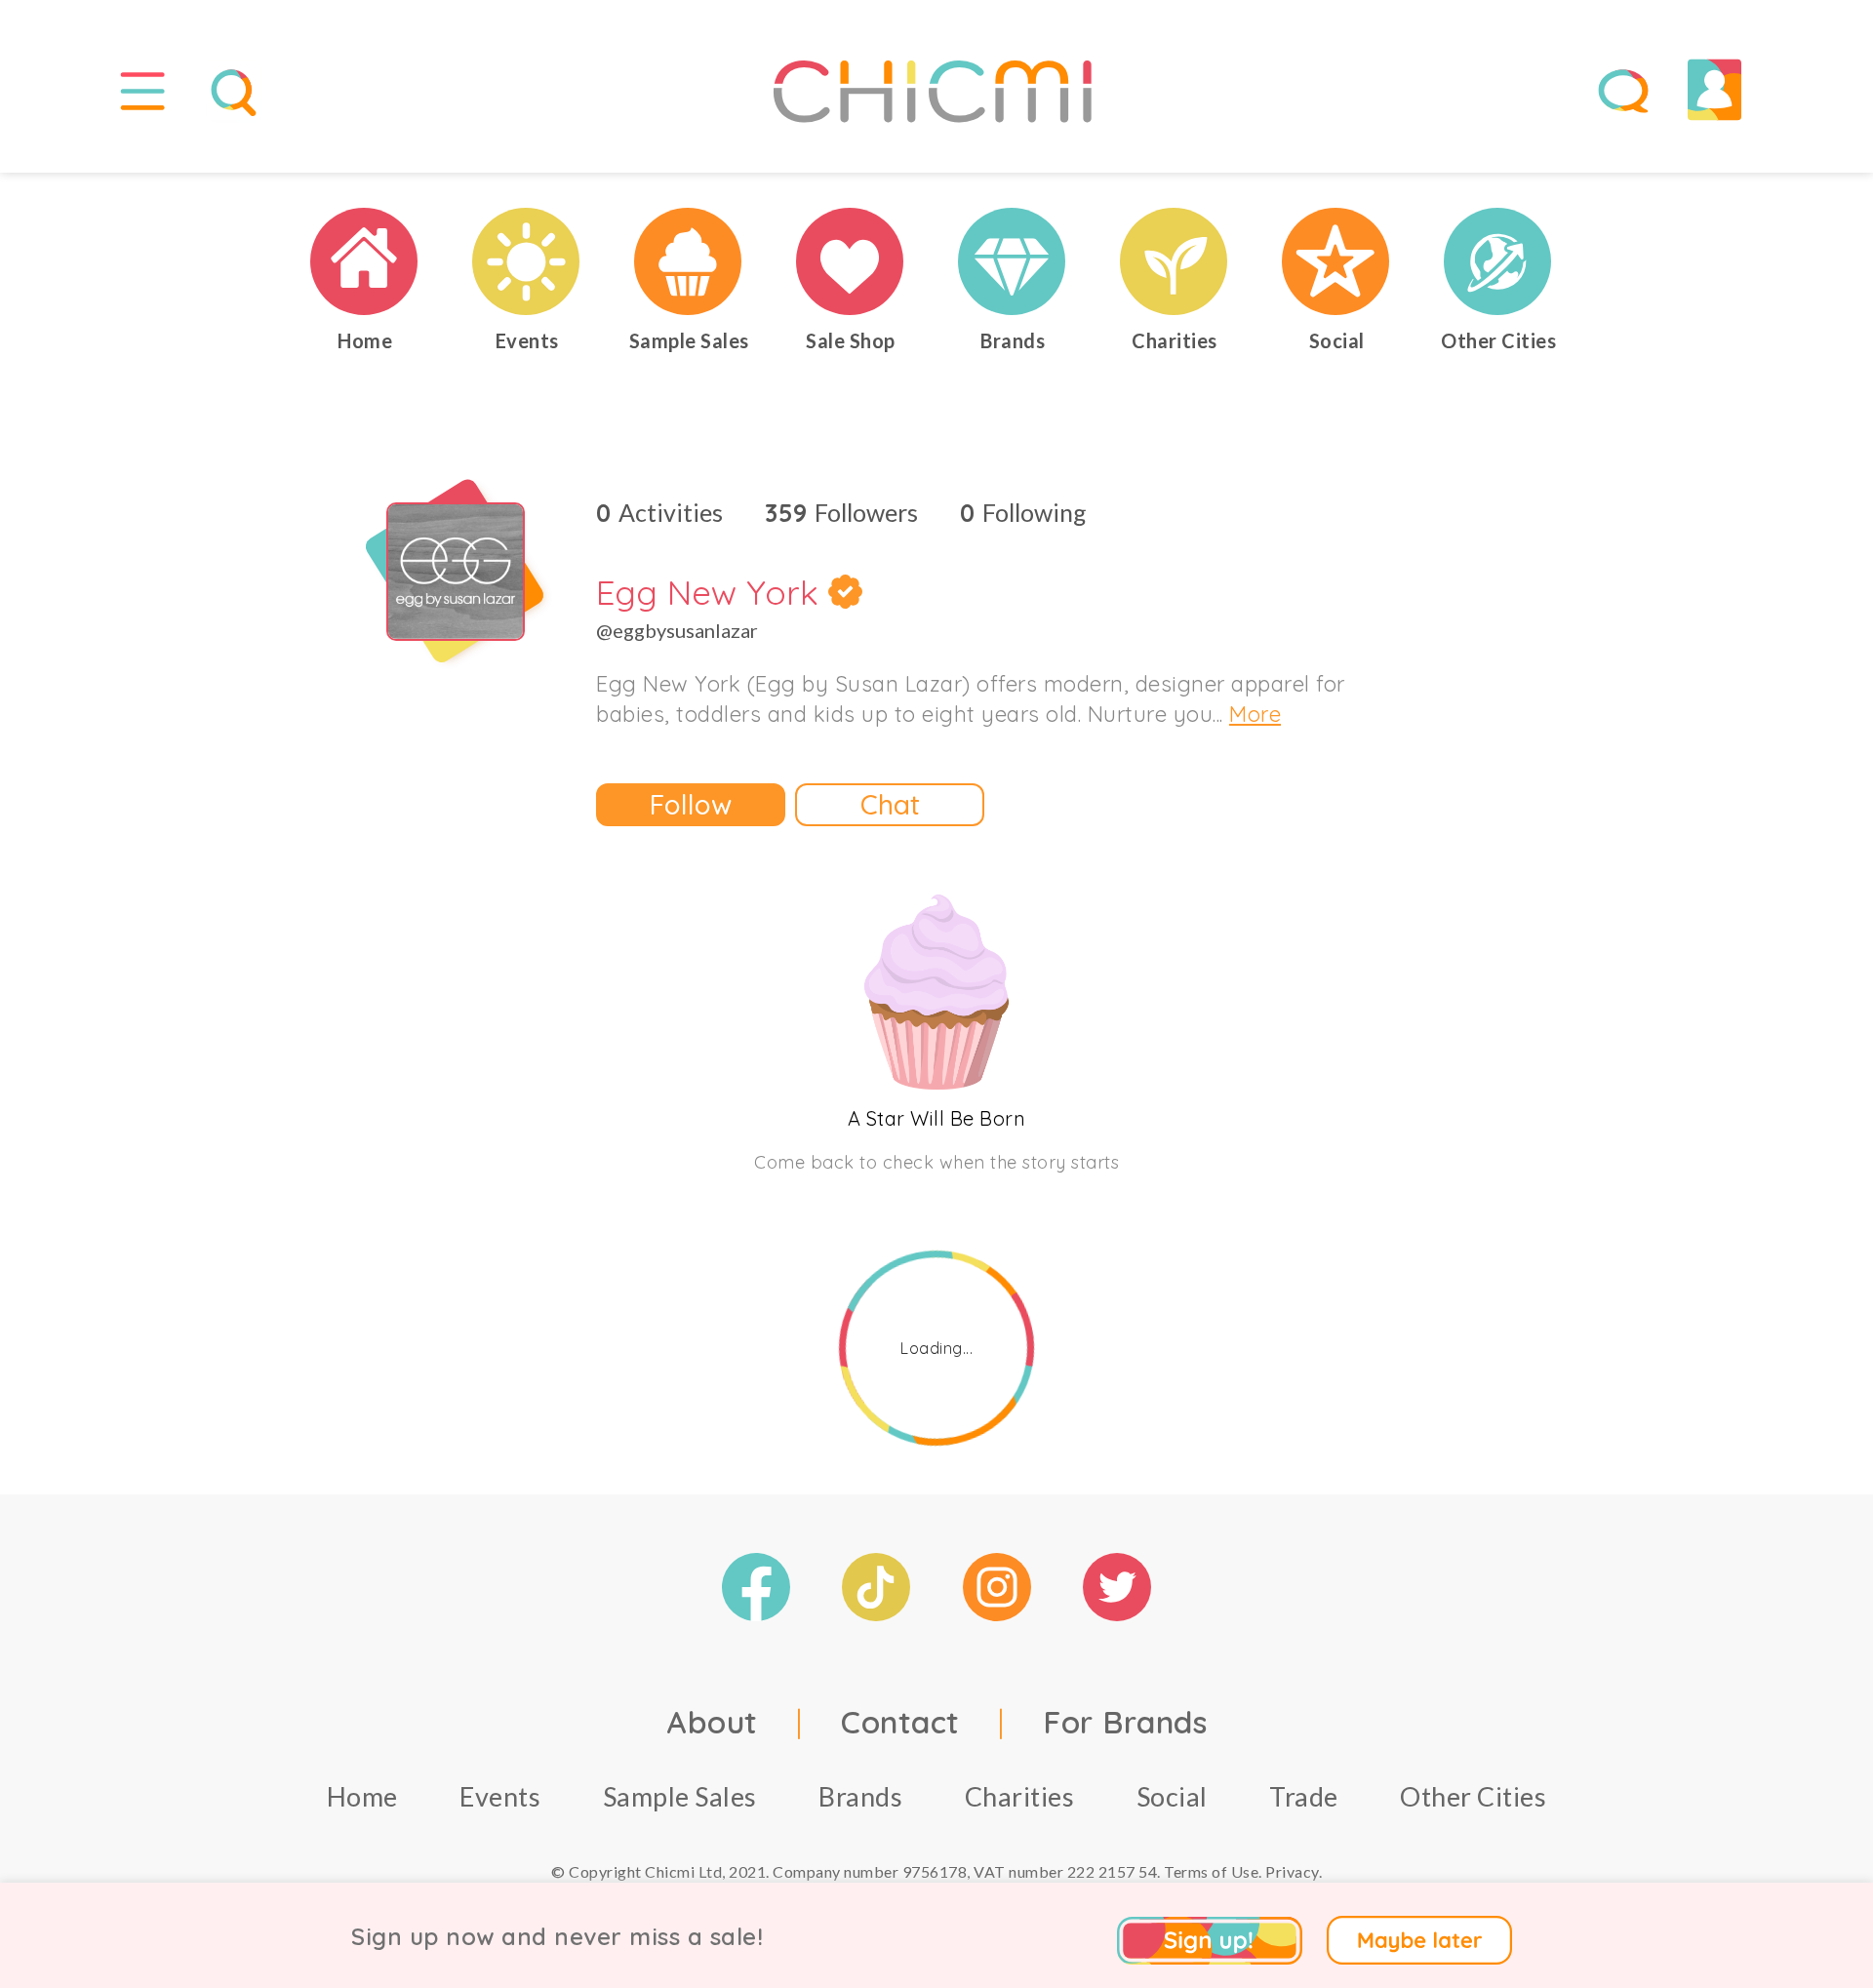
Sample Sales (680, 1796)
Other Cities (1473, 1796)
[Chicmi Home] (365, 261)
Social (1172, 1796)
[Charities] (1175, 261)
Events (500, 1796)
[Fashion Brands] (1013, 261)
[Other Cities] (1498, 261)
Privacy (1292, 1871)
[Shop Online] (851, 261)
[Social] (1336, 261)
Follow (691, 804)
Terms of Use (1211, 1871)
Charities (1020, 1796)
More (1255, 714)
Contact (900, 1722)
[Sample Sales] (689, 261)
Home (362, 1796)
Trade (1304, 1796)
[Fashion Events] (527, 261)
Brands (860, 1796)
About (712, 1722)
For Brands (1125, 1722)
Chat (890, 804)
